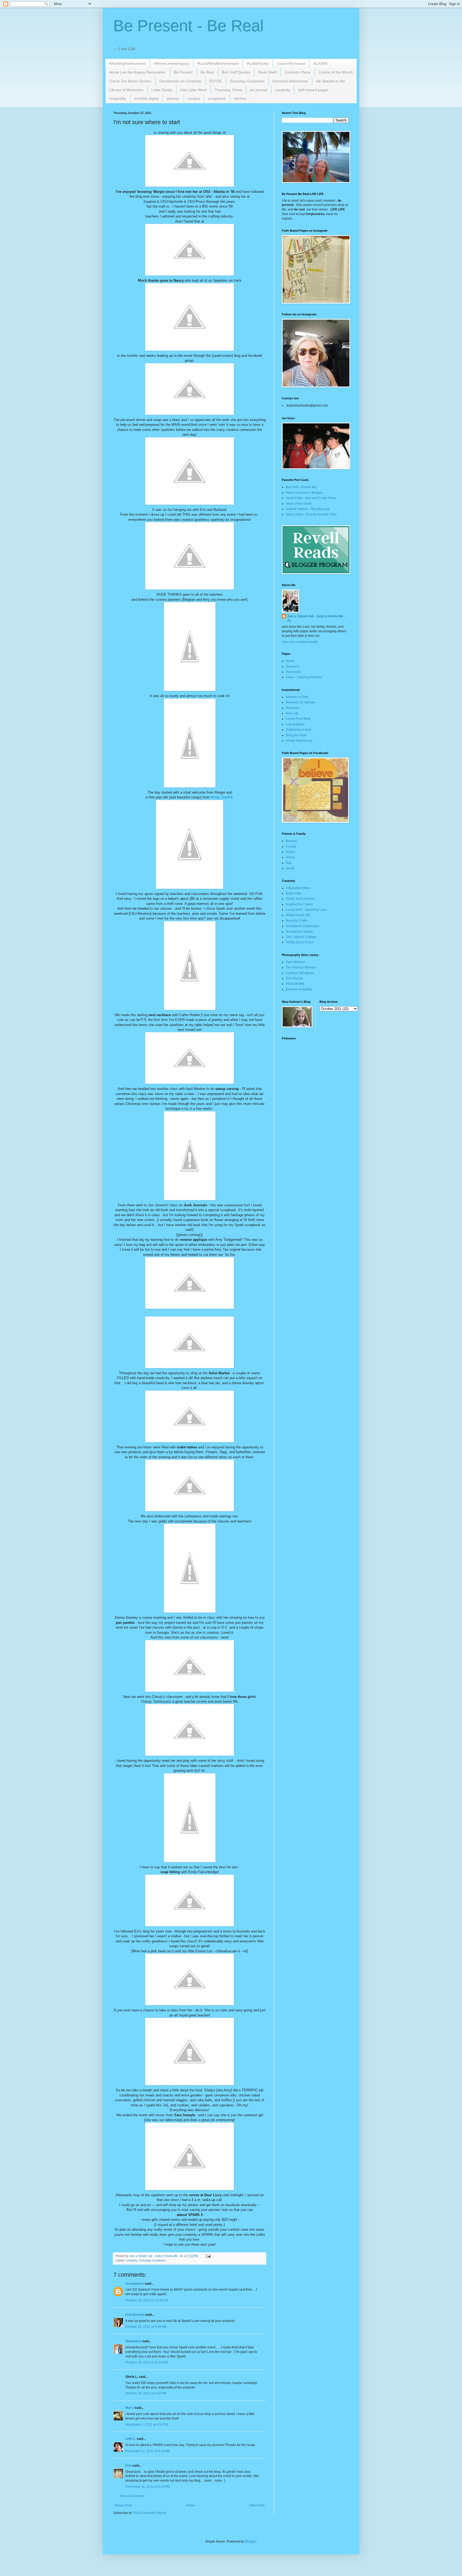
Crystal (291, 847)
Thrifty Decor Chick (300, 942)
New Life (292, 713)
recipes (194, 98)
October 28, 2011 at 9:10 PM (146, 2393)
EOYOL (216, 81)
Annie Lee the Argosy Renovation (138, 72)
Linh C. (131, 2439)
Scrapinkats (135, 2284)
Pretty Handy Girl (298, 915)
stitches (240, 98)
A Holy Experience (299, 741)
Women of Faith (297, 697)
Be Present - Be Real (188, 26)
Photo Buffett (295, 984)
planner (173, 98)
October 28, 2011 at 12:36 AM (147, 2300)
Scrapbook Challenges (303, 926)
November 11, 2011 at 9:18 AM (148, 2451)
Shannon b (133, 2341)
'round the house (291, 63)
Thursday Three (228, 90)
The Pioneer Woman (301, 967)
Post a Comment (132, 2496)
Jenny (290, 857)
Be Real (207, 72)
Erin (128, 2466)
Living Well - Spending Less (306, 910)
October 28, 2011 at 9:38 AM (146, 2327)
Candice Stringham (300, 973)
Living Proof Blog (298, 719)
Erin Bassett (135, 2315)
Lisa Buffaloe (295, 724)
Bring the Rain (296, 735)
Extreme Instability (299, 989)
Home (190, 2505)
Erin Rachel (294, 978)
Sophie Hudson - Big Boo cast (308, 509)
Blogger (251, 2541)
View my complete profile (300, 642)
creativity (283, 90)
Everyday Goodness (247, 81)
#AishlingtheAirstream (128, 63)
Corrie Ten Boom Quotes (130, 81)
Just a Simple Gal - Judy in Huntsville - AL (316, 619)
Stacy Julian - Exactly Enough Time (311, 514)
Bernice (291, 841)
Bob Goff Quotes (236, 72)
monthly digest (147, 98)
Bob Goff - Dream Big (301, 487)
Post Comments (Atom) (150, 2513)
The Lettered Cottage (301, 937)
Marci (130, 2408)
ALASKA (320, 63)
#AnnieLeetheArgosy (172, 63)
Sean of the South (299, 504)
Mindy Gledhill (222, 797)
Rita (289, 863)
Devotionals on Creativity (180, 81)
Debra (290, 852)
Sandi (290, 868)
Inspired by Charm (299, 904)
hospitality (118, 98)
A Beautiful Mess (298, 888)
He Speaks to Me (331, 81)
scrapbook (217, 98)
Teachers (292, 667)
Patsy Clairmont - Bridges (304, 493)
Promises (293, 708)
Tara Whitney (295, 962)
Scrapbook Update (299, 932)
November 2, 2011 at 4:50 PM (147, 2425)
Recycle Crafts (296, 921)
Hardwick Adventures (290, 81)
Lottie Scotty (162, 90)
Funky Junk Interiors (300, 899)
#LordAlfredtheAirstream (218, 63)
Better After (294, 893)
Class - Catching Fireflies (304, 677)
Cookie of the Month (336, 72)
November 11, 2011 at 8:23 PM (148, 2487)
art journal (259, 90)
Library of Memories (126, 90)
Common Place (297, 72)
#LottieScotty (258, 63)
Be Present (183, 72)
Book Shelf (267, 72)
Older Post (257, 2505)
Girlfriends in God (299, 730)
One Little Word (193, 90)
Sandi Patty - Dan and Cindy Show (311, 498)
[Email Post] (208, 2256)
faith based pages (313, 90)
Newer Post (123, 2505)
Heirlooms (293, 672)
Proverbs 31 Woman (301, 702)
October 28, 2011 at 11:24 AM (147, 2362)
